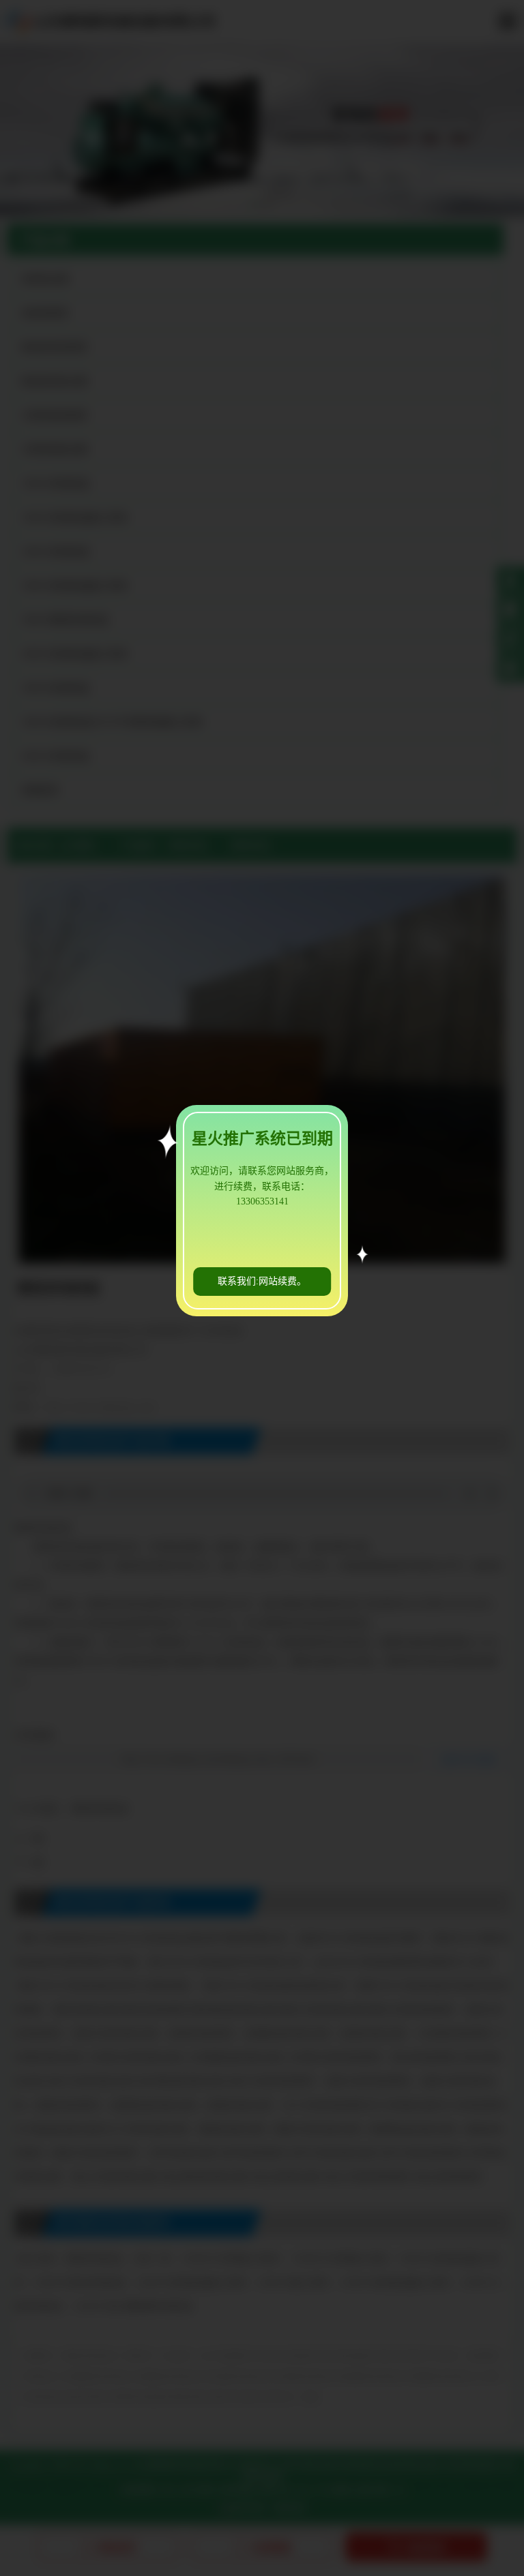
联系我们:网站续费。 (262, 1281)
